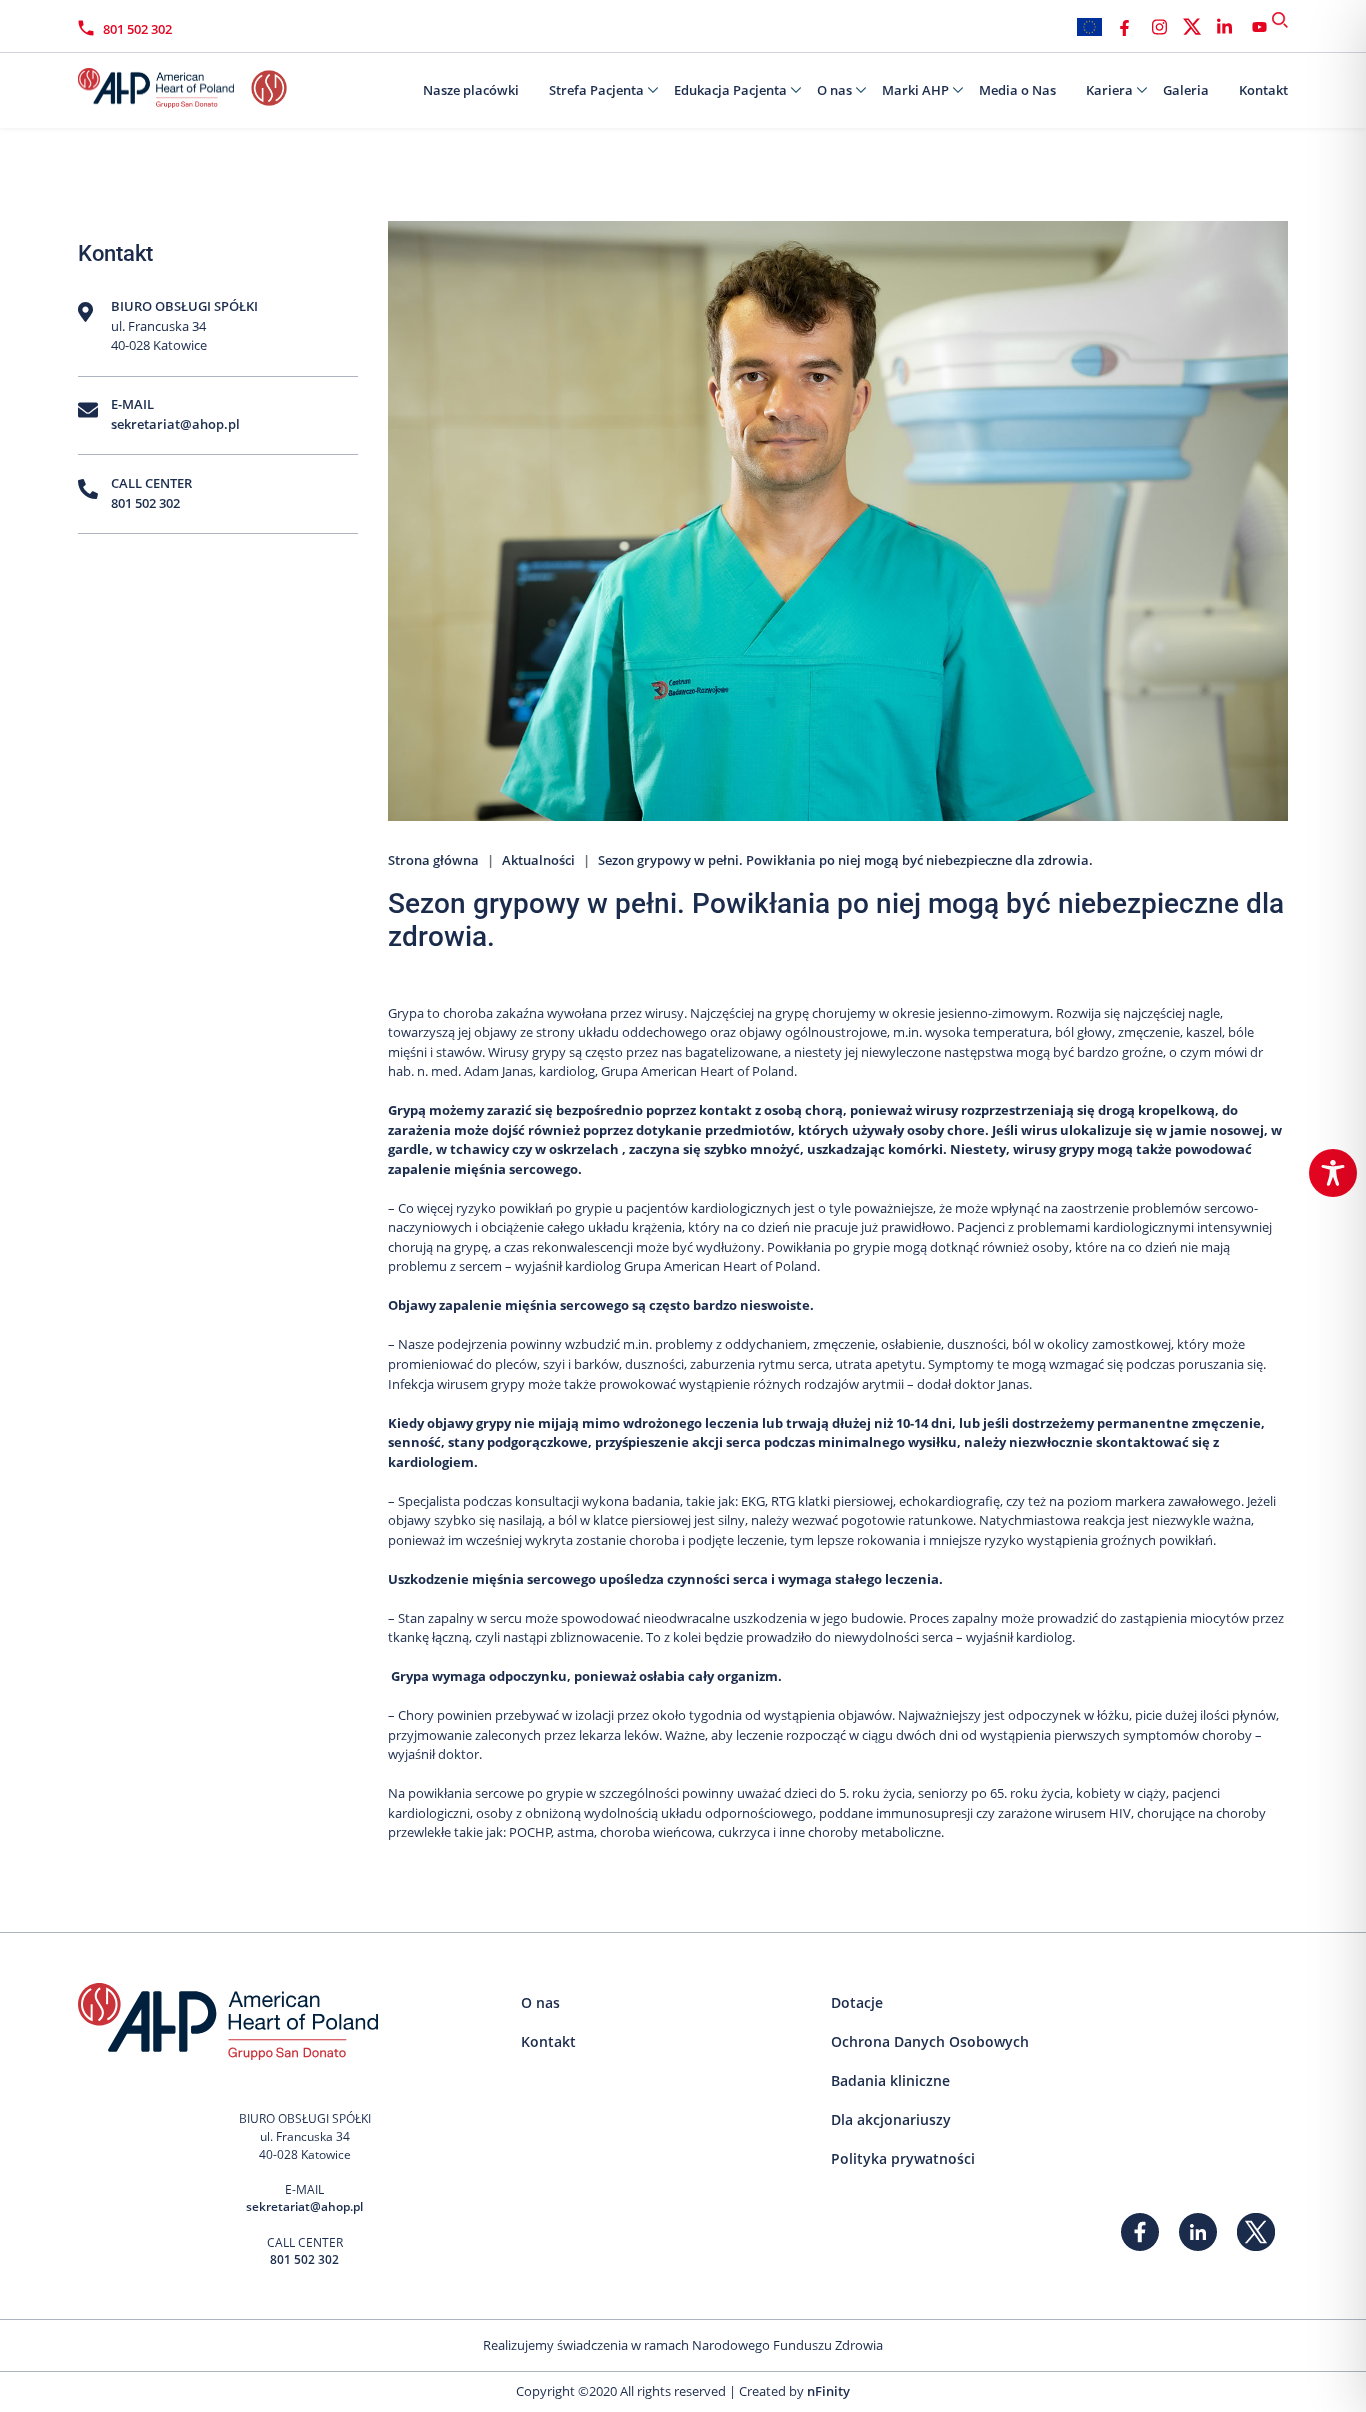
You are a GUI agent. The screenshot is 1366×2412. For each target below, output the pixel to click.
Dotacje (857, 2002)
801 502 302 (137, 29)
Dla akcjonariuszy (891, 2119)
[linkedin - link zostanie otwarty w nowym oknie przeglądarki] (1224, 27)
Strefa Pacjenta (596, 90)
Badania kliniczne (890, 2080)
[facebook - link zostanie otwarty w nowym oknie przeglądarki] (1124, 27)
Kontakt (1263, 90)
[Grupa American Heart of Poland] (178, 83)
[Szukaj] (1280, 20)
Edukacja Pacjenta (730, 90)
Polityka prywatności (903, 2158)
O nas (834, 90)
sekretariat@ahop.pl (175, 424)
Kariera (1109, 90)
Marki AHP (915, 90)
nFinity (828, 2391)
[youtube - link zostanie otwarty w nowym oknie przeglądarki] (1259, 27)
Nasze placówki (471, 90)
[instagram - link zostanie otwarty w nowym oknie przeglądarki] (1159, 27)
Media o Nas (1017, 90)
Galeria (1186, 90)
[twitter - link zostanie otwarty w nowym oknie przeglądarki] (1192, 27)
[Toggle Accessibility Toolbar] (1333, 1173)
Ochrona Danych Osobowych (930, 2041)
